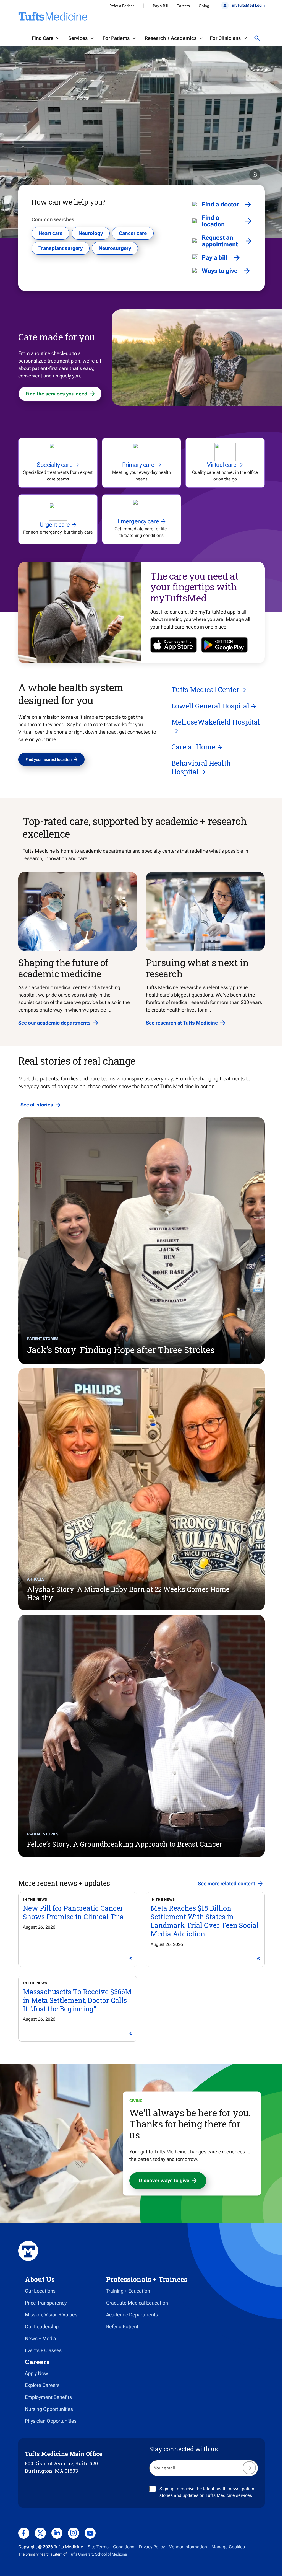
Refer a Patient (122, 6)
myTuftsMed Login (248, 5)
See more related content (226, 1883)
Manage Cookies (228, 2547)
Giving (204, 6)
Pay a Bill (160, 6)
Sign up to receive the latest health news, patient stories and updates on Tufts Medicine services (208, 2492)
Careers (183, 6)
